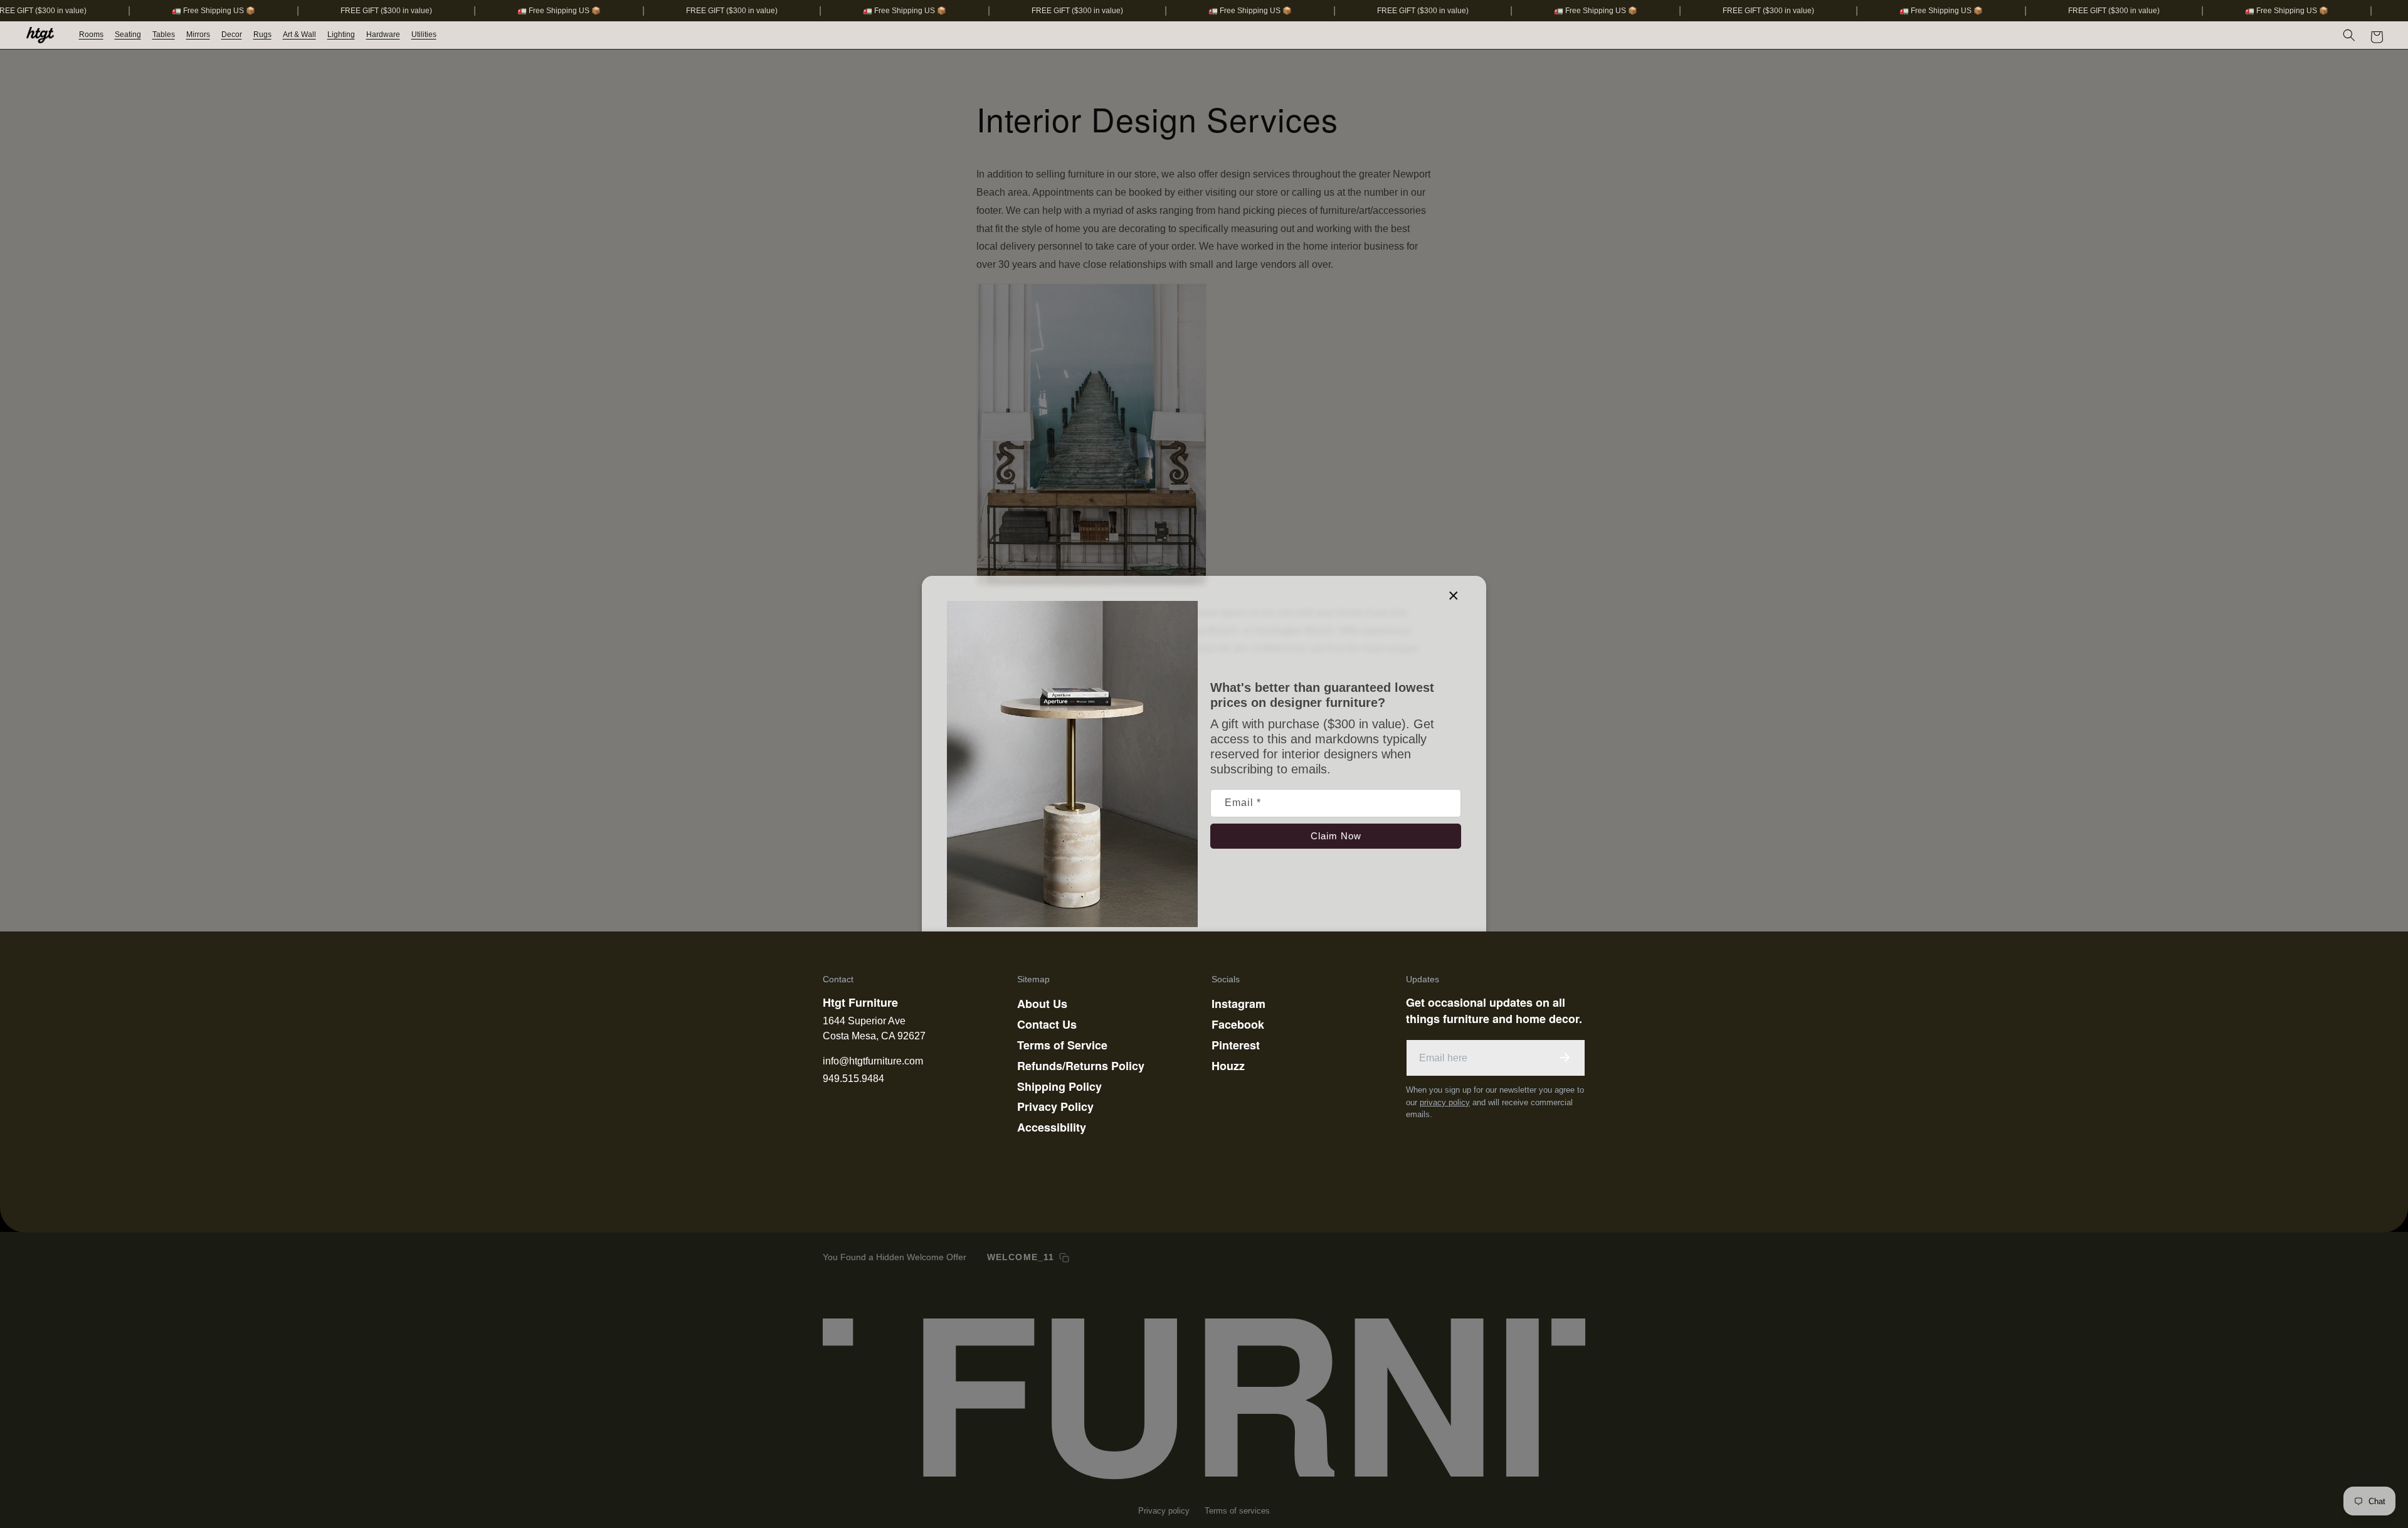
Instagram (1238, 1004)
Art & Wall (299, 34)
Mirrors (198, 34)
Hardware (383, 34)
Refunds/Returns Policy (1081, 1066)
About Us (1042, 1004)
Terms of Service (1062, 1045)
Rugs (262, 34)
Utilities (424, 34)
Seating (128, 34)
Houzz (1228, 1066)
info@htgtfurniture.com (873, 1061)
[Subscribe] (1565, 1058)
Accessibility (1052, 1127)
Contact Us (1047, 1024)
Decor (232, 34)
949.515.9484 (853, 1079)
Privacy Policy (1055, 1106)
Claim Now (1336, 836)
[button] (92, 35)
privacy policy (1445, 1102)
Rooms (91, 34)
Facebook (1238, 1024)
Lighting (341, 34)
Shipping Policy (1059, 1086)
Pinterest (1236, 1045)
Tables (164, 34)
